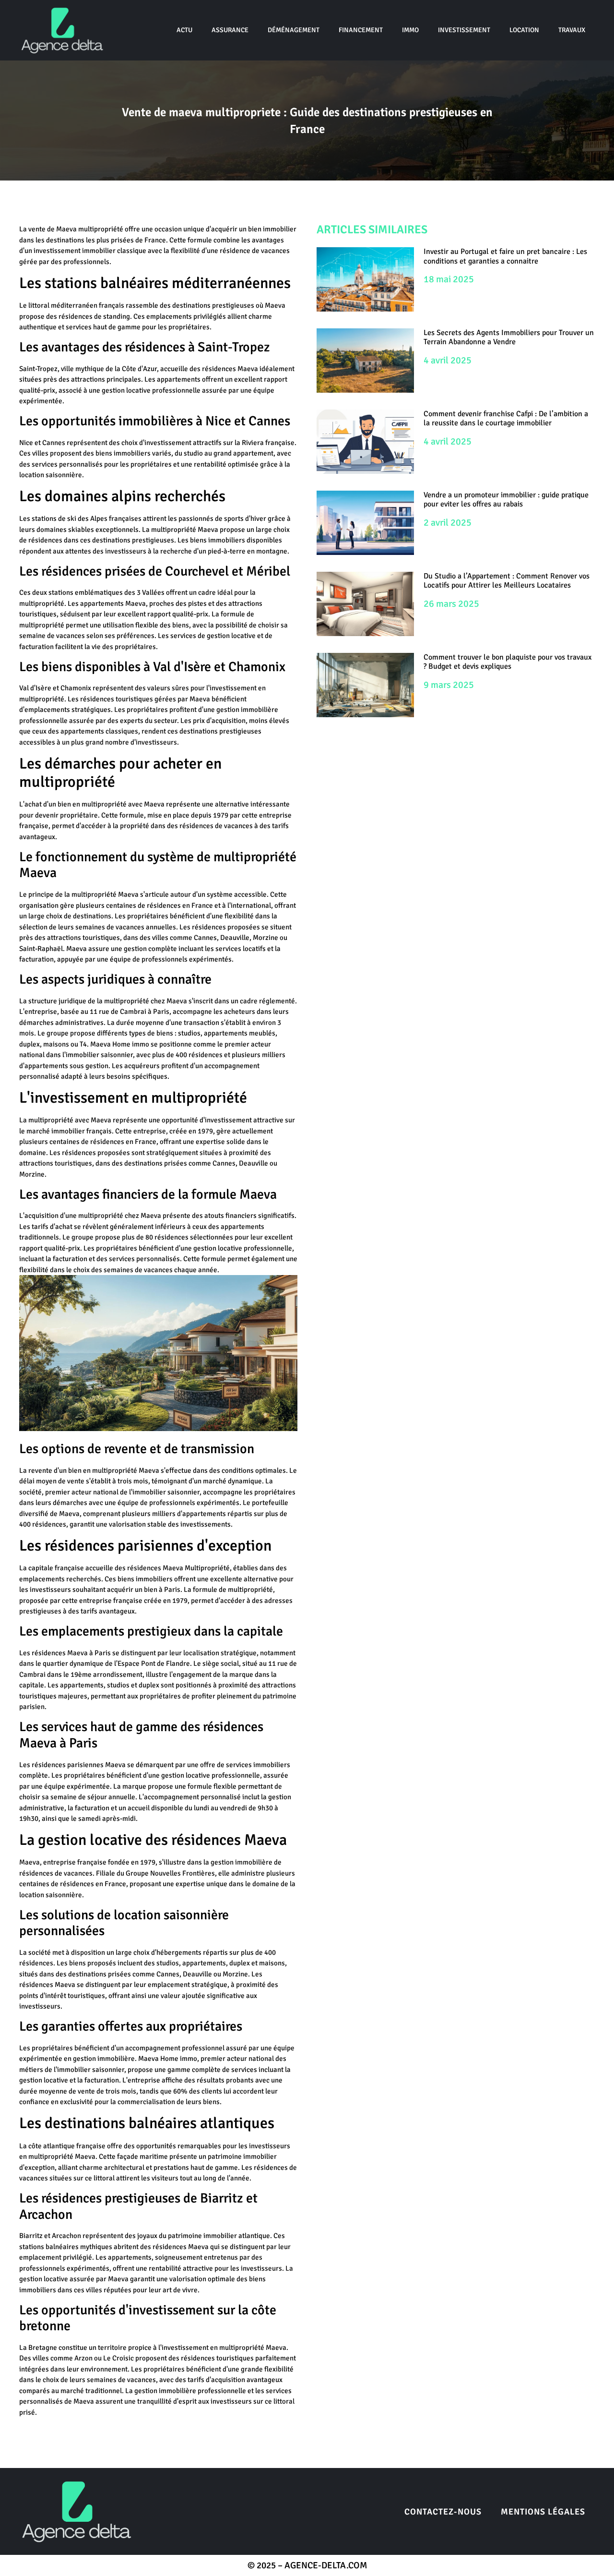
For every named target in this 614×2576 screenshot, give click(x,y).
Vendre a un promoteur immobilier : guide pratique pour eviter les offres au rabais (506, 500)
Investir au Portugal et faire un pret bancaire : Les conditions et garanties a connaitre (505, 256)
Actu (184, 30)
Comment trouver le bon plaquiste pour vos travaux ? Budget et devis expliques (508, 662)
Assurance (230, 30)
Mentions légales (543, 2512)
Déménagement (294, 30)
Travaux (572, 30)
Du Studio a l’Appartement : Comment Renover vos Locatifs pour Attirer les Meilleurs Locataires (507, 581)
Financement (361, 30)
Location (524, 30)
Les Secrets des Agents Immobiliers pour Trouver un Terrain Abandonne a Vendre (509, 337)
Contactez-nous (443, 2512)
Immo (410, 30)
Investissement (464, 30)
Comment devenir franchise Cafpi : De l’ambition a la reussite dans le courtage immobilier (506, 418)
